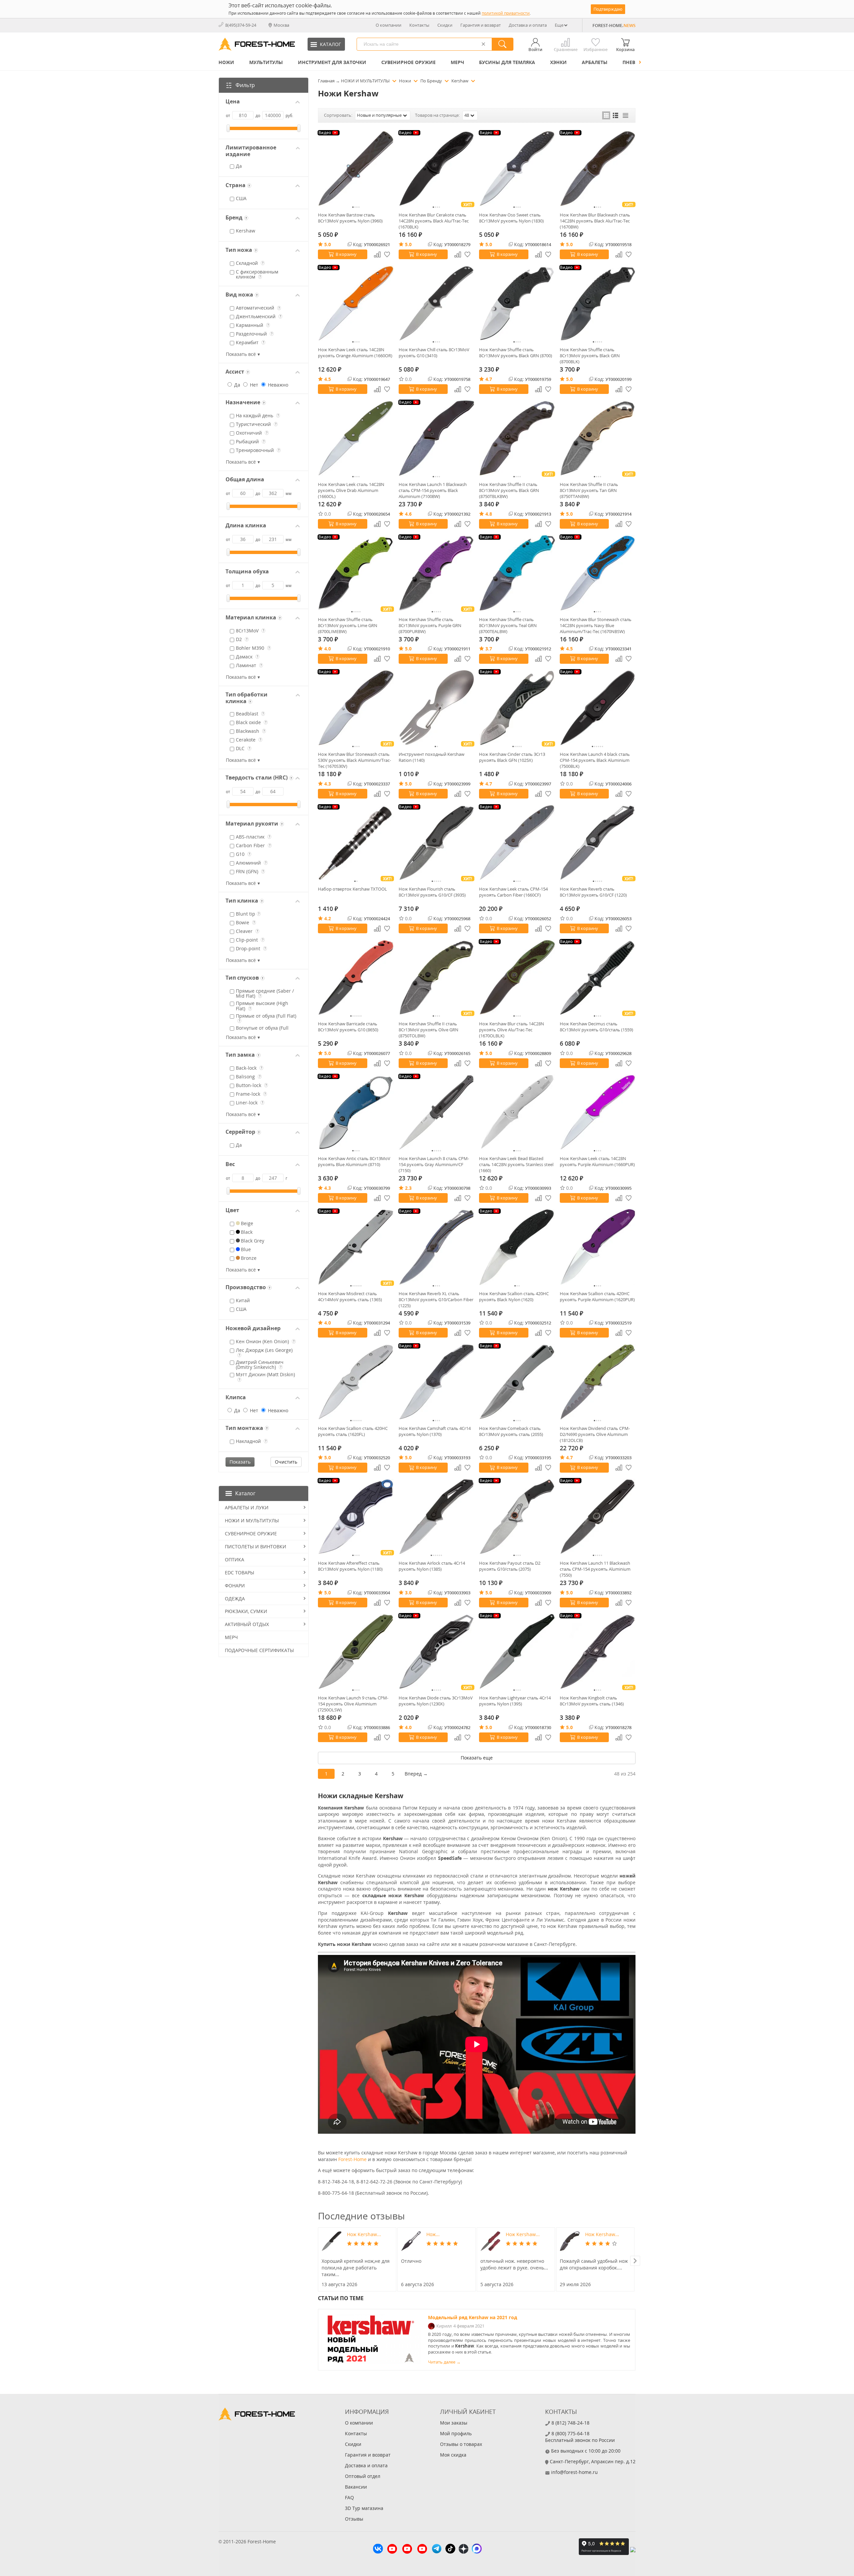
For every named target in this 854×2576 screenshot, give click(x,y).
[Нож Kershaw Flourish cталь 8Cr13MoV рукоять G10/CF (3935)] (437, 843)
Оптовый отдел (363, 2476)
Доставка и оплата (528, 25)
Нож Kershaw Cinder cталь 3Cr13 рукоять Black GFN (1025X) (512, 757)
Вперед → (416, 1774)
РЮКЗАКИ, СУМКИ (246, 1611)
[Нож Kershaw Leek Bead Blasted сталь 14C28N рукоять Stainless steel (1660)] (517, 1112)
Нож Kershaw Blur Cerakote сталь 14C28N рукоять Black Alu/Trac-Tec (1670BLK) (434, 221)
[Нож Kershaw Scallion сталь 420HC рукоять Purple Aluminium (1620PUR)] (598, 1247)
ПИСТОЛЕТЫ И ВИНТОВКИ (256, 1547)
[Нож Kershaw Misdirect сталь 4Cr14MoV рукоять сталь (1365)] (356, 1247)
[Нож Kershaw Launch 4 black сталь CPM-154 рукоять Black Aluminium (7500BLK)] (598, 708)
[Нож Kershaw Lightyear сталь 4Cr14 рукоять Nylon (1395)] (517, 1652)
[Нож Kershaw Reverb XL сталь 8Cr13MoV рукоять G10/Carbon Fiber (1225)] (437, 1247)
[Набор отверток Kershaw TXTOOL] (356, 843)
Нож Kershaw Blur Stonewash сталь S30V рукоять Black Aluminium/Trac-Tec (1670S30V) (354, 760)
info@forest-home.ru (574, 2472)
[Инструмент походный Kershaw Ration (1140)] (437, 708)
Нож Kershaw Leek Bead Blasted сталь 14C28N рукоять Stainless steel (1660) (516, 1164)
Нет (253, 385)
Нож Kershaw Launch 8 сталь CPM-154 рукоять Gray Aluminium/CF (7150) (434, 1164)
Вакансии (356, 2487)
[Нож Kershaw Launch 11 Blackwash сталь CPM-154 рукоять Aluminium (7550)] (598, 1517)
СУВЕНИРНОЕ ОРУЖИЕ (408, 62)
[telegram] (437, 2549)
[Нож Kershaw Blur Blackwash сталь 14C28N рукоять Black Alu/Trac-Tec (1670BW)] (598, 169)
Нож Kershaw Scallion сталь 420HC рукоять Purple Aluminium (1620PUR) (597, 1297)
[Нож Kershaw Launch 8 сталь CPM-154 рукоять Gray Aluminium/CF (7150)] (437, 1112)
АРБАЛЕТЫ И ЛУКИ (247, 1507)
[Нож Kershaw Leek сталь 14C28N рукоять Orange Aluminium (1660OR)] (356, 304)
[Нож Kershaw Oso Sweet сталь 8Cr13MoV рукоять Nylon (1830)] (517, 169)
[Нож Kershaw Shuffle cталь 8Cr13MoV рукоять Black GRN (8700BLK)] (598, 304)
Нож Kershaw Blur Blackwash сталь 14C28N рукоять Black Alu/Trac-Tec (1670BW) (595, 221)
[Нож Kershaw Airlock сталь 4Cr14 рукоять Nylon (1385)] (437, 1517)
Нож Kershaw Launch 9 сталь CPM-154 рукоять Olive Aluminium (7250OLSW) (353, 1704)
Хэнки (558, 62)
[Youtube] (392, 2550)
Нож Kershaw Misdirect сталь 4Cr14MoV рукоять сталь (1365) (350, 1297)
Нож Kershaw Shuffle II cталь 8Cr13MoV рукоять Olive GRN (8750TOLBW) (429, 1030)
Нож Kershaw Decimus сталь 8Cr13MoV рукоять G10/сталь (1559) (596, 1027)
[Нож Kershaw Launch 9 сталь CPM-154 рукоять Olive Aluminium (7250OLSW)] (356, 1652)
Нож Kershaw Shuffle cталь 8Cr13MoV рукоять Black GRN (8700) (516, 353)
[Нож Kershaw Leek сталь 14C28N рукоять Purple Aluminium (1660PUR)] (598, 1112)
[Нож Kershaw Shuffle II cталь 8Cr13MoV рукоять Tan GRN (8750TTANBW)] (598, 438)
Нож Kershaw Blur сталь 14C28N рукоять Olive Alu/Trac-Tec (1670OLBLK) (512, 1030)
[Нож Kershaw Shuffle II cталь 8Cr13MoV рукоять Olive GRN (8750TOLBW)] (437, 978)
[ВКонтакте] (378, 2549)
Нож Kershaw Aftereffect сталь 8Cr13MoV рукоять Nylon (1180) (350, 1566)
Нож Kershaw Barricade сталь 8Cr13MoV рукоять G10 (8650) (348, 1027)
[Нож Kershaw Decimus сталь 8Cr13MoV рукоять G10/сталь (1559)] (598, 978)
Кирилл (444, 2326)
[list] (616, 115)
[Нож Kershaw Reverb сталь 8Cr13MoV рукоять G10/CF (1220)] (598, 843)
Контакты (419, 25)
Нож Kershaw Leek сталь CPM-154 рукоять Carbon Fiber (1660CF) (513, 892)
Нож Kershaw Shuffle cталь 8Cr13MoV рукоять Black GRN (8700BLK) (590, 356)
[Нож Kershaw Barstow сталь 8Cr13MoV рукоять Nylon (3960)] (356, 169)
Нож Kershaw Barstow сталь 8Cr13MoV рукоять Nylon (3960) (350, 218)
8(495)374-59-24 (241, 25)
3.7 (489, 649)
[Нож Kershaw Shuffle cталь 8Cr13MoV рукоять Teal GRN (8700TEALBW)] (517, 573)
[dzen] (464, 2550)
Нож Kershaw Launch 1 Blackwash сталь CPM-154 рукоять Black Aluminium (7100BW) (433, 490)
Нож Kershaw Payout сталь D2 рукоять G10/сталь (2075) (510, 1566)
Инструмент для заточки (332, 62)
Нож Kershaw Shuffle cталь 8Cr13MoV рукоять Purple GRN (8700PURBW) (430, 625)
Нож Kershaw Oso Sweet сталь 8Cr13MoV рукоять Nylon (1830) (511, 218)
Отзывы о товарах (461, 2444)
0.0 (408, 379)
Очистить (286, 1462)
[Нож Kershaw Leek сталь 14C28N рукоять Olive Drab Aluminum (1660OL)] (356, 438)
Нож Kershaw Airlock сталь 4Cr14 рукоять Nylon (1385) (432, 1566)
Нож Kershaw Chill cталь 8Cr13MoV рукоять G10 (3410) (434, 353)
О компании (388, 25)
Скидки (445, 25)
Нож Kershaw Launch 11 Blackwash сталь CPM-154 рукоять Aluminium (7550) (595, 1569)
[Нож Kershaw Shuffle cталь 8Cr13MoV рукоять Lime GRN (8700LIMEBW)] (356, 573)
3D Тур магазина (364, 2508)
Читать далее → (444, 2362)
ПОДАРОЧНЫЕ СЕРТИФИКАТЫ (259, 1650)
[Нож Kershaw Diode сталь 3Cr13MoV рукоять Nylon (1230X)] (437, 1652)
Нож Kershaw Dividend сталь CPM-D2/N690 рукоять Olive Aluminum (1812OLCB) (595, 1434)
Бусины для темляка (507, 62)
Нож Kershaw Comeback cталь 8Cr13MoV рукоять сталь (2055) (511, 1431)
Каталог (245, 1493)
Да (237, 385)
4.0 (328, 649)
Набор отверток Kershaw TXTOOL (352, 889)
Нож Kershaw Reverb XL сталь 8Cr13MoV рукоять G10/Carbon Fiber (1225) (436, 1300)
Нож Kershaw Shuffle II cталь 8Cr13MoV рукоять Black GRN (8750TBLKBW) (509, 490)
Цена (233, 102)
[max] (477, 2549)
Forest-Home (352, 2159)
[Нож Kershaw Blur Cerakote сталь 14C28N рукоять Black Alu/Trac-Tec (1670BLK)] (437, 169)
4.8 (489, 514)
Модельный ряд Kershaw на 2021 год (473, 2317)
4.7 (489, 379)
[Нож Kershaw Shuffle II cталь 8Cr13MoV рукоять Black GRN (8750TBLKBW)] (517, 438)
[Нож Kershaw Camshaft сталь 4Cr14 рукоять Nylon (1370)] (437, 1382)
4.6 (408, 514)
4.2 (328, 918)
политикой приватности (506, 13)
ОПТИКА (235, 1560)
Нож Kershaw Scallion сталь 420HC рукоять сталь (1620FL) (353, 1431)
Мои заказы (454, 2423)
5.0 (328, 244)
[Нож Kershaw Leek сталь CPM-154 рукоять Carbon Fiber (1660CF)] (517, 843)
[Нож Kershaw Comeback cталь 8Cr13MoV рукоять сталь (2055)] (517, 1382)
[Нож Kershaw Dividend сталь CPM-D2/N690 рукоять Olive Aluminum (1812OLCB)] (598, 1382)
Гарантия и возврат (481, 25)
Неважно (277, 385)
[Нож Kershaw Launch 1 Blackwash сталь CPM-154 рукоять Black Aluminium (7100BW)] (437, 438)
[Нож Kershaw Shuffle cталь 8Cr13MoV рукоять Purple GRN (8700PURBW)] (437, 573)
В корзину (346, 254)
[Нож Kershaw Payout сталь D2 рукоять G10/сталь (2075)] (517, 1517)
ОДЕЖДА (235, 1599)
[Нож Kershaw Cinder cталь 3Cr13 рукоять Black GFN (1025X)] (517, 708)
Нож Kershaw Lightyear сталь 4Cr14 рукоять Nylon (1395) (515, 1701)
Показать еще (477, 1758)
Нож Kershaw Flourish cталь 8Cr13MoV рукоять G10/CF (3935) (432, 892)
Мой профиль (456, 2433)
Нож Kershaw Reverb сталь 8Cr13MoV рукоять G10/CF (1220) (593, 892)
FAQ (349, 2497)
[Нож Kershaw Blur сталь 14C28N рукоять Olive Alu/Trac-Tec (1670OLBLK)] (517, 978)
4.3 (328, 784)
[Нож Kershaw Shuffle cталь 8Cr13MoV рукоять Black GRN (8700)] (517, 304)
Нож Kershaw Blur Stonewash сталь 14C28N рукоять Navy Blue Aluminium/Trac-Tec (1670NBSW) (596, 625)
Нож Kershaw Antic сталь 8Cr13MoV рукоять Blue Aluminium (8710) (354, 1161)
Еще (559, 25)
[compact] (625, 115)
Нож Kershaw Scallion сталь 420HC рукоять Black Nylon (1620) (514, 1297)
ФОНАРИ (235, 1586)
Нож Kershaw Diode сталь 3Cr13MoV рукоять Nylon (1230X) (436, 1701)
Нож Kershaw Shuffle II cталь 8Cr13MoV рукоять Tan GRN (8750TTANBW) (589, 490)
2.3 (408, 1188)
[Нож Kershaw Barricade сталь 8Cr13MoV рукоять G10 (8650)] (356, 978)
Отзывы (354, 2519)
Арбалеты (595, 62)
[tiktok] (450, 2549)
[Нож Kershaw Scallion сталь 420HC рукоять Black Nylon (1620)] (517, 1247)
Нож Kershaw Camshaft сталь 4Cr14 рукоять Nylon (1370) (435, 1431)
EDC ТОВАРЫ (240, 1573)
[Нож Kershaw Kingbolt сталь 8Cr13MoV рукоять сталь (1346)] (598, 1652)
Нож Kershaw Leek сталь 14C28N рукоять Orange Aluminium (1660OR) (355, 353)
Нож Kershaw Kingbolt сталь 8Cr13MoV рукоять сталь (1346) (592, 1701)
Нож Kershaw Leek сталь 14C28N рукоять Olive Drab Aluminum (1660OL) (351, 490)
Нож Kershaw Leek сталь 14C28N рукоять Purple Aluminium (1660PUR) (597, 1161)
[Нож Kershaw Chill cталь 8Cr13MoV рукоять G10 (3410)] (437, 304)
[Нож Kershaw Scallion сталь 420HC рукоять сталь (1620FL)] (356, 1382)
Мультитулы (266, 62)
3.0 (408, 1593)
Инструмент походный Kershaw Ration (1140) (432, 757)
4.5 (328, 379)
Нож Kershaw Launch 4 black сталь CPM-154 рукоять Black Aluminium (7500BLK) (595, 760)
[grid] (606, 115)
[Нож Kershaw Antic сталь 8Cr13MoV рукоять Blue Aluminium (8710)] (356, 1112)
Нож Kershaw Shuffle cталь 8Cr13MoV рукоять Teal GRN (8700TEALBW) (508, 625)
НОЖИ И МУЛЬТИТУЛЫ (252, 1520)
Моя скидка (453, 2455)
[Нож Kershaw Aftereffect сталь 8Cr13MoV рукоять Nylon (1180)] (356, 1517)
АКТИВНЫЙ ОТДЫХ (247, 1624)
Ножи (226, 62)
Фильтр (245, 85)
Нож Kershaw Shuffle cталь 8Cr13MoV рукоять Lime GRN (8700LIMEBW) (348, 625)
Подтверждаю (608, 9)
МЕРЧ (457, 62)
